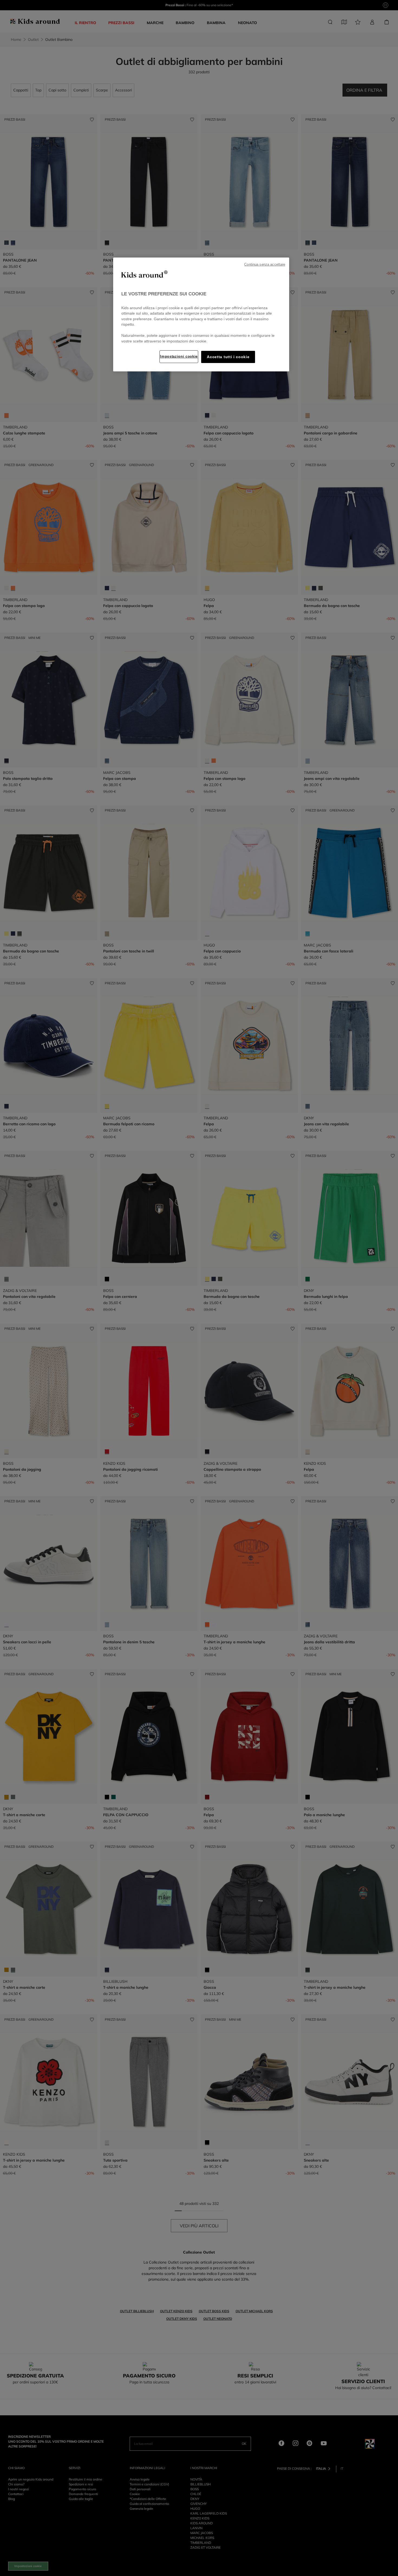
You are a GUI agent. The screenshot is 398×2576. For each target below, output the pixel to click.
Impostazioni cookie (179, 356)
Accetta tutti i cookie (228, 357)
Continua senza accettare (265, 265)
